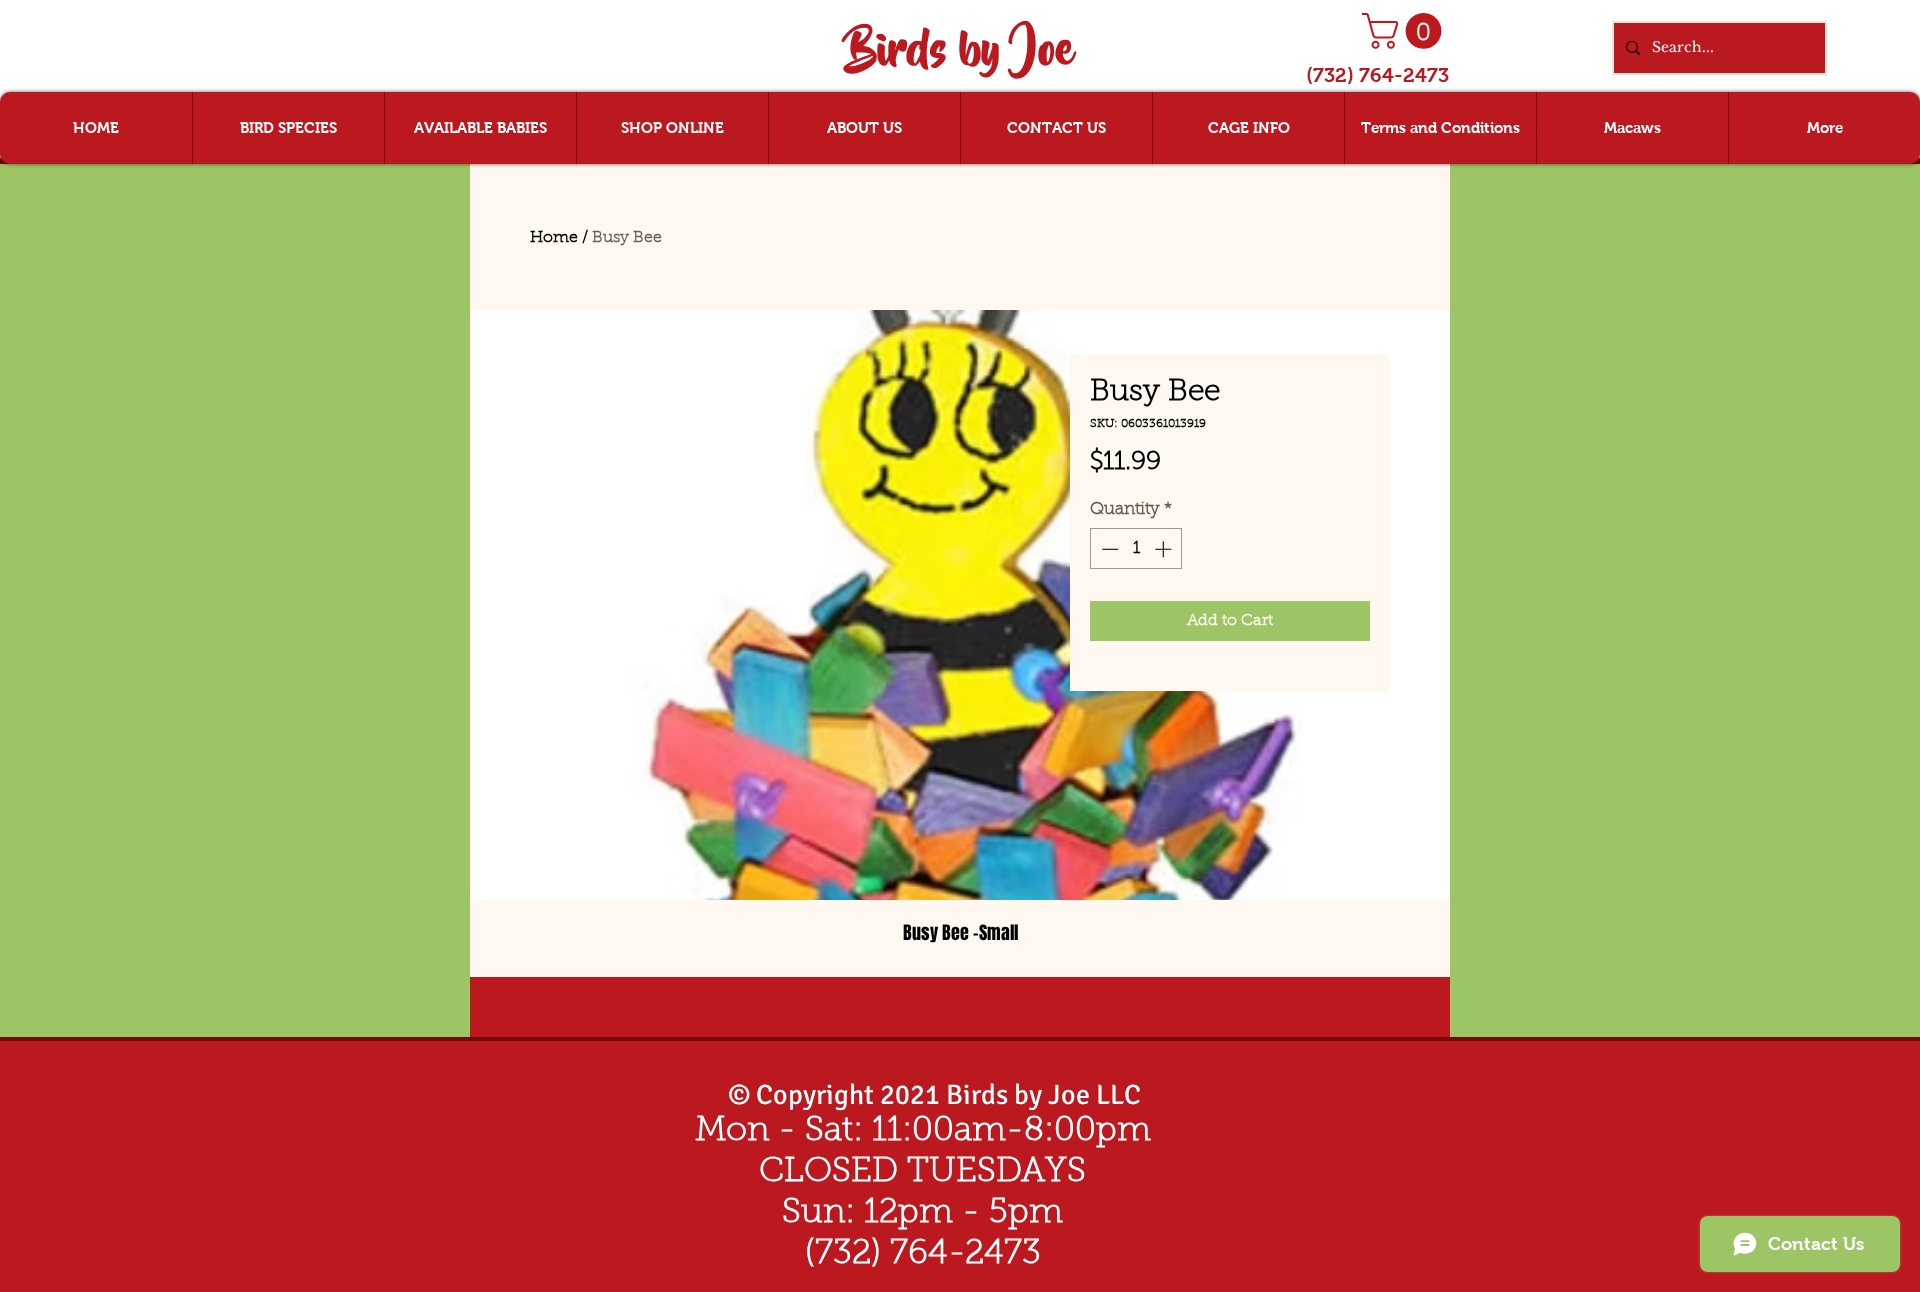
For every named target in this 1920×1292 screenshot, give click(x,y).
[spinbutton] (1136, 549)
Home (554, 238)
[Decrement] (1108, 549)
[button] (1406, 31)
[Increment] (1165, 549)
